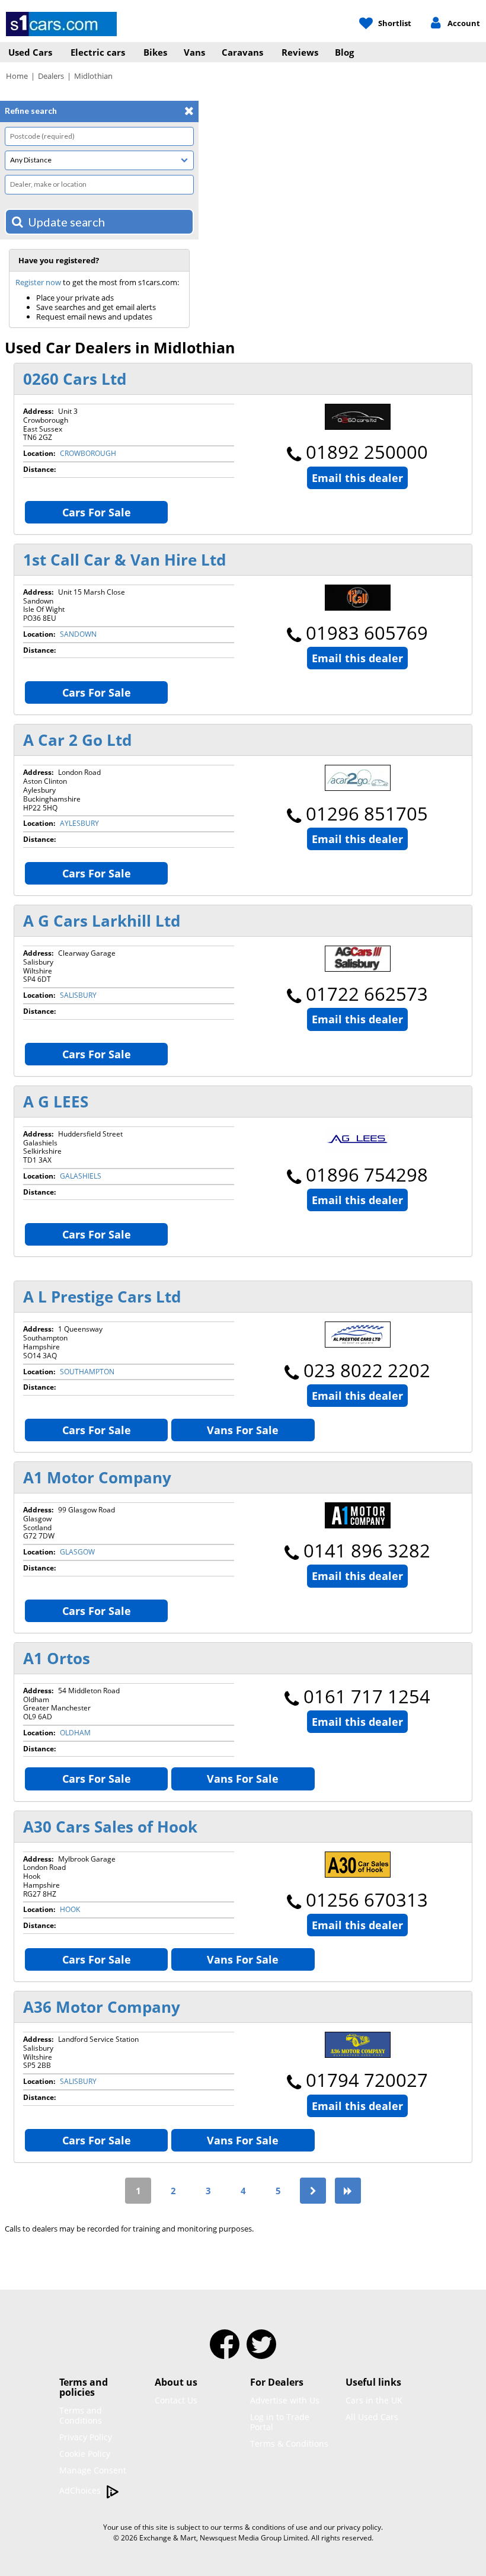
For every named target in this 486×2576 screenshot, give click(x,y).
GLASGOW (77, 1552)
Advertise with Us (285, 2400)
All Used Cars (372, 2417)
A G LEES (56, 1102)
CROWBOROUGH (88, 453)
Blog (344, 52)
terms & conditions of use (266, 2527)
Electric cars (98, 52)
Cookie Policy (85, 2454)
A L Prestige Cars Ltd (102, 1297)
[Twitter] (261, 2352)
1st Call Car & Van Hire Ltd (124, 560)
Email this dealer (357, 478)
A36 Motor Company (102, 2007)
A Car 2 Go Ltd (77, 740)
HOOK (70, 1909)
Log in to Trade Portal (280, 2422)
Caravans (242, 52)
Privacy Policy (86, 2437)
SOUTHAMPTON (87, 1372)
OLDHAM (75, 1733)
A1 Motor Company (97, 1477)
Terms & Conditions (289, 2443)
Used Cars (30, 52)
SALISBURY (78, 995)
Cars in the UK (374, 2400)
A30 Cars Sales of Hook (110, 1827)
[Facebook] (225, 2352)
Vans (194, 52)
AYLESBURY (79, 823)
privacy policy (359, 2527)
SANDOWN (78, 634)
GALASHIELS (81, 1176)
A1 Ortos (57, 1658)
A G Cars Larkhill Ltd (102, 921)
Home (17, 76)
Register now (38, 282)
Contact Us (176, 2400)
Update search (66, 222)
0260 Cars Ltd (75, 379)
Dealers (51, 76)
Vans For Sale (243, 1430)
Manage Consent (93, 2470)
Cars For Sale (97, 512)
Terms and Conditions (81, 2415)
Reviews (300, 52)
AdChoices (81, 2490)
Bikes (155, 52)
